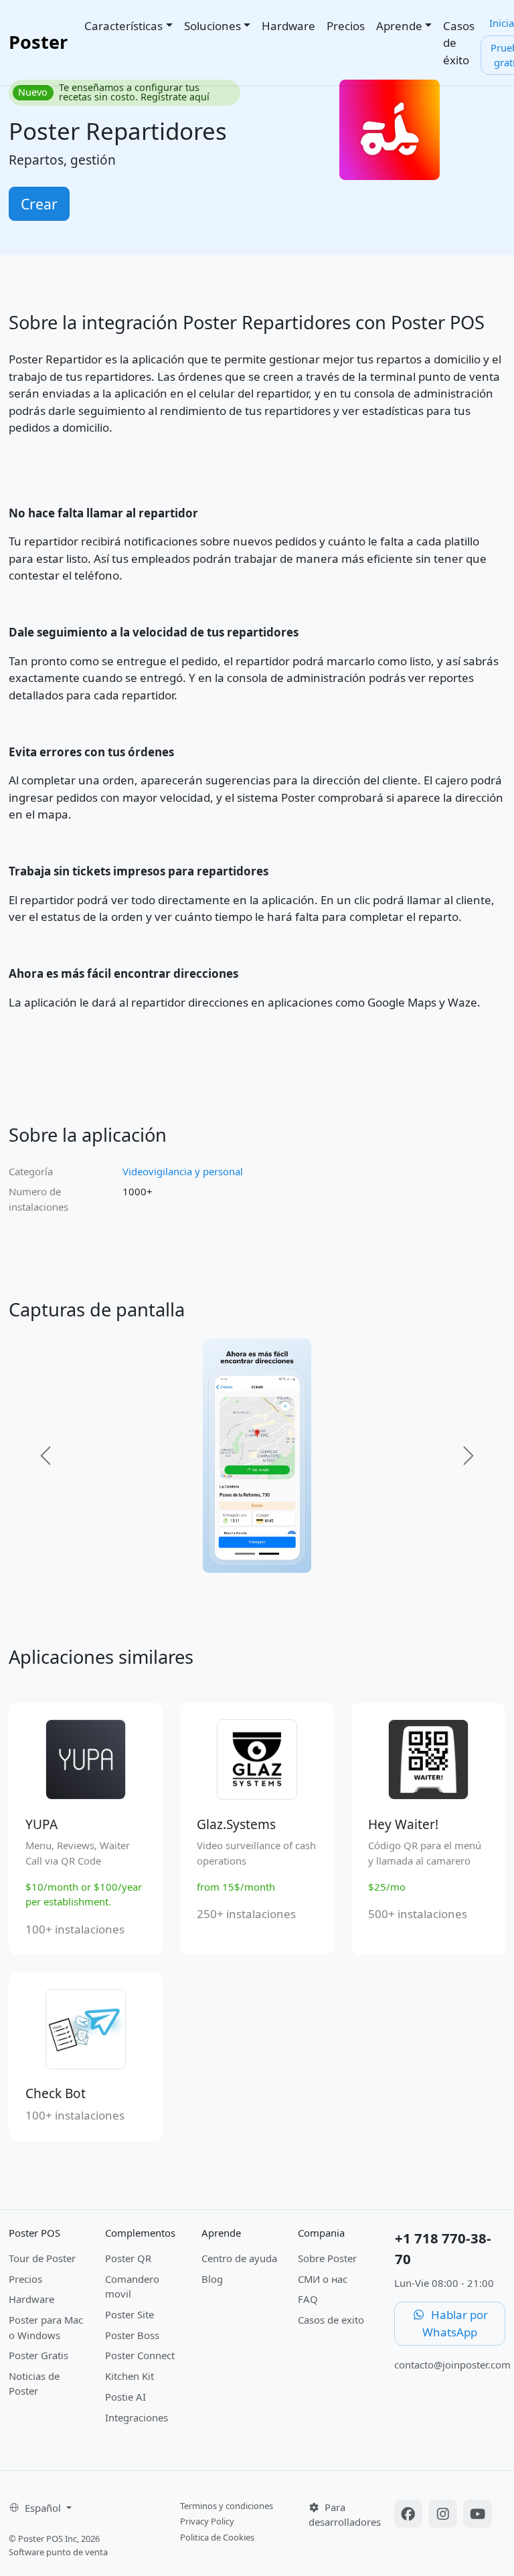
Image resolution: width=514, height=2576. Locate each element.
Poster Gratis (38, 2355)
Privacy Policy (207, 2521)
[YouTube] (478, 2515)
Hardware (288, 26)
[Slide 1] (245, 1554)
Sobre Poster (327, 2258)
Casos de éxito (459, 43)
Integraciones (137, 2417)
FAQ (308, 2299)
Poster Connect (140, 2355)
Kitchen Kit (130, 2376)
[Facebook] (410, 2515)
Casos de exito (331, 2320)
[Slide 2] (269, 1554)
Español (44, 2508)
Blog (212, 2279)
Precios (346, 26)
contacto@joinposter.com (452, 2365)
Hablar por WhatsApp (455, 2323)
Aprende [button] (399, 26)
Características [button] (123, 26)
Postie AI (125, 2397)
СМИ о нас (323, 2279)
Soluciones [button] (212, 26)
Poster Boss (132, 2335)
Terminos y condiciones (227, 2506)
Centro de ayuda (239, 2258)
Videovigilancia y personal (183, 1171)
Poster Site (130, 2314)
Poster (38, 42)
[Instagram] (444, 2515)
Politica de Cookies (217, 2537)
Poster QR (128, 2258)
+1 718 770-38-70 (443, 2248)
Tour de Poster (42, 2258)
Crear (39, 204)
